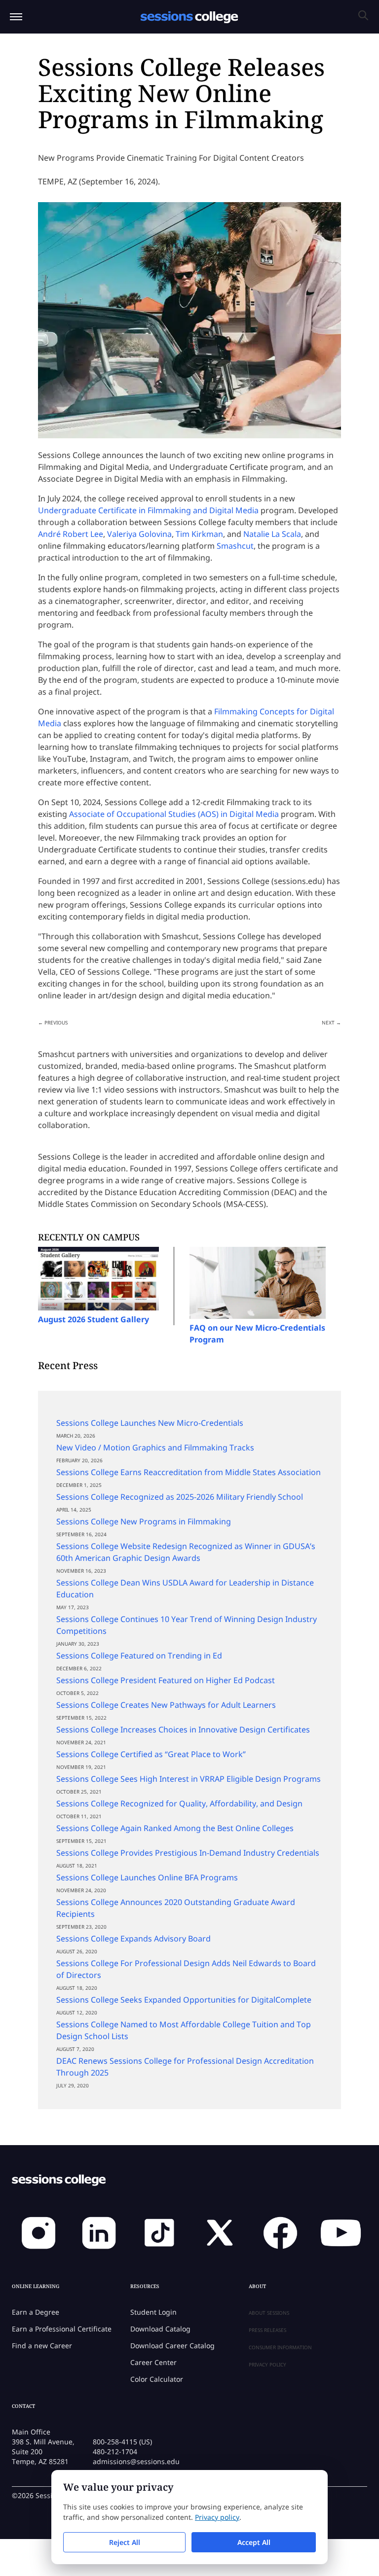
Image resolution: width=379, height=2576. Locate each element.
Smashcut (235, 546)
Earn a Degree (36, 2312)
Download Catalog (160, 2329)
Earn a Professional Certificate (62, 2329)
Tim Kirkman (199, 534)
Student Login (153, 2312)
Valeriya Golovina (139, 534)
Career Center (153, 2362)
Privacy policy (217, 2517)
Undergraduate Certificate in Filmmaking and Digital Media (148, 510)
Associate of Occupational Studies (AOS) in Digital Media (174, 814)
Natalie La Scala (272, 534)
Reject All (125, 2542)
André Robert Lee (71, 534)
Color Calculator (157, 2379)
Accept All (254, 2542)
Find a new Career (42, 2346)
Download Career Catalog (172, 2346)
